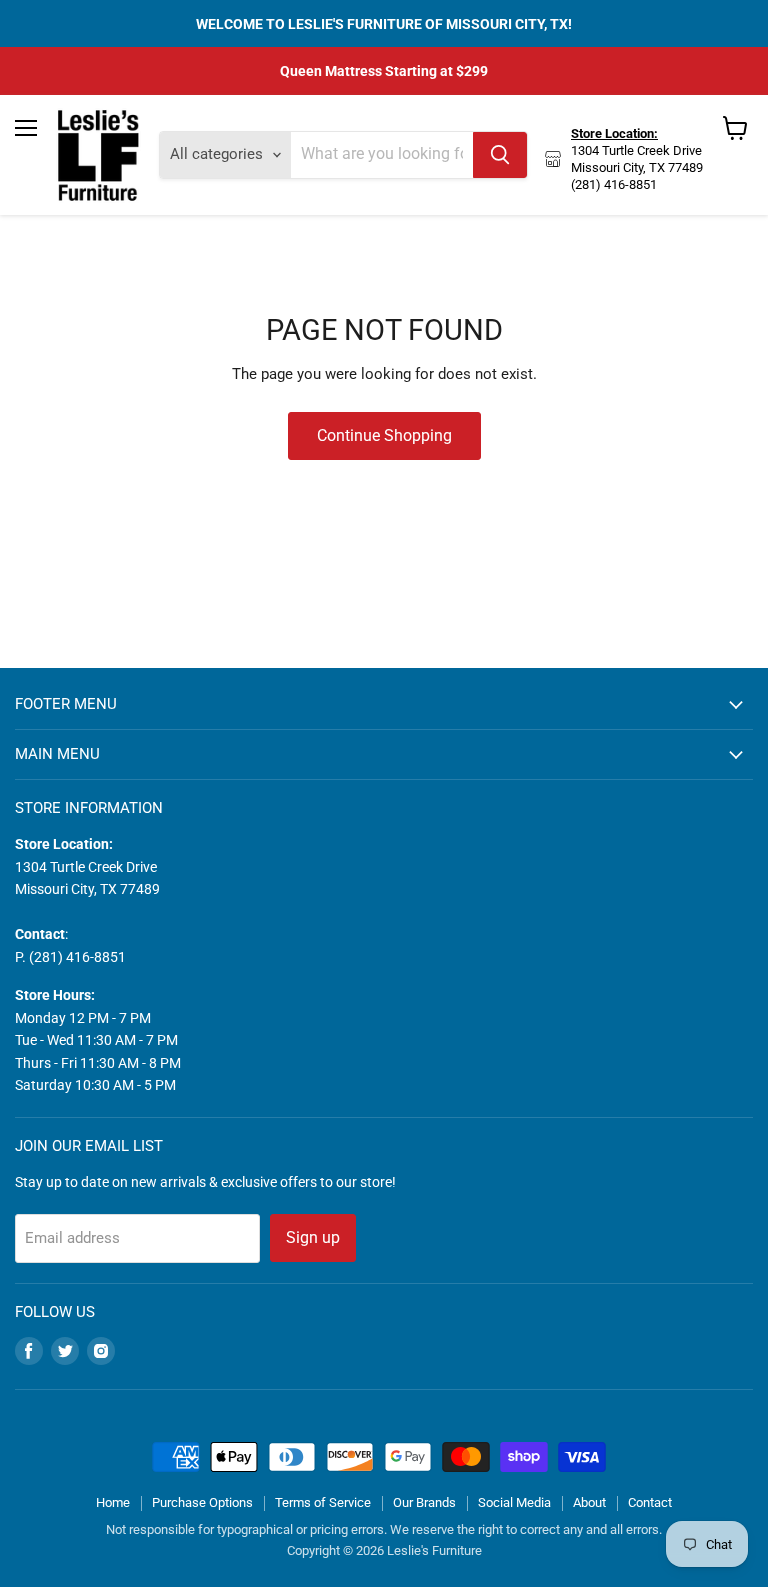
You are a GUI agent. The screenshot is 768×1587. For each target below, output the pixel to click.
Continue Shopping (384, 435)
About (589, 1502)
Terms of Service (323, 1502)
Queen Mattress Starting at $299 (384, 71)
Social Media (514, 1502)
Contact (650, 1502)
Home (113, 1502)
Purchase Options (202, 1502)
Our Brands (424, 1502)
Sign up (313, 1237)
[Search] (500, 155)
